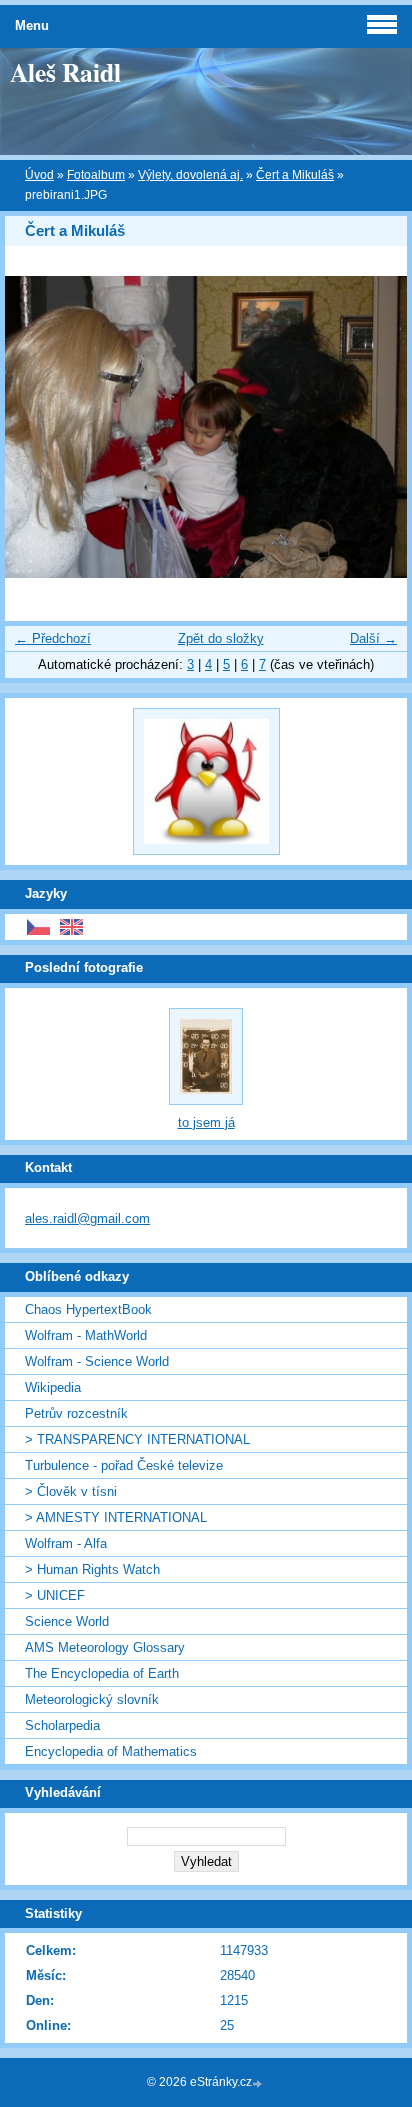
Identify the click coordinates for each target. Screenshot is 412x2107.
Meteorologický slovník (92, 1699)
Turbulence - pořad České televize (124, 1465)
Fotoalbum (96, 175)
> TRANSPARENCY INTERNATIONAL (137, 1439)
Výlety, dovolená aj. (190, 175)
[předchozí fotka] (37, 427)
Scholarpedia (62, 1725)
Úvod (39, 175)
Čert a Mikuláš (295, 175)
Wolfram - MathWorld (86, 1335)
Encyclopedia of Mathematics (111, 1751)
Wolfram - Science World (97, 1361)
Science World (67, 1621)
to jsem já (206, 1122)
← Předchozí (53, 638)
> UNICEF (55, 1595)
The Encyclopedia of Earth (102, 1673)
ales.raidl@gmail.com (87, 1218)
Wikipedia (53, 1387)
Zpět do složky (221, 638)
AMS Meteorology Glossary (105, 1647)
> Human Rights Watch (92, 1569)
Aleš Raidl (65, 72)
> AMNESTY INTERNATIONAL (116, 1517)
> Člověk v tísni (71, 1491)
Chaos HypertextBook (88, 1309)
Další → (373, 638)
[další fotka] (374, 427)
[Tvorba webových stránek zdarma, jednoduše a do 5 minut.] (259, 2083)
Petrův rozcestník (76, 1413)
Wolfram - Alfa (66, 1543)
